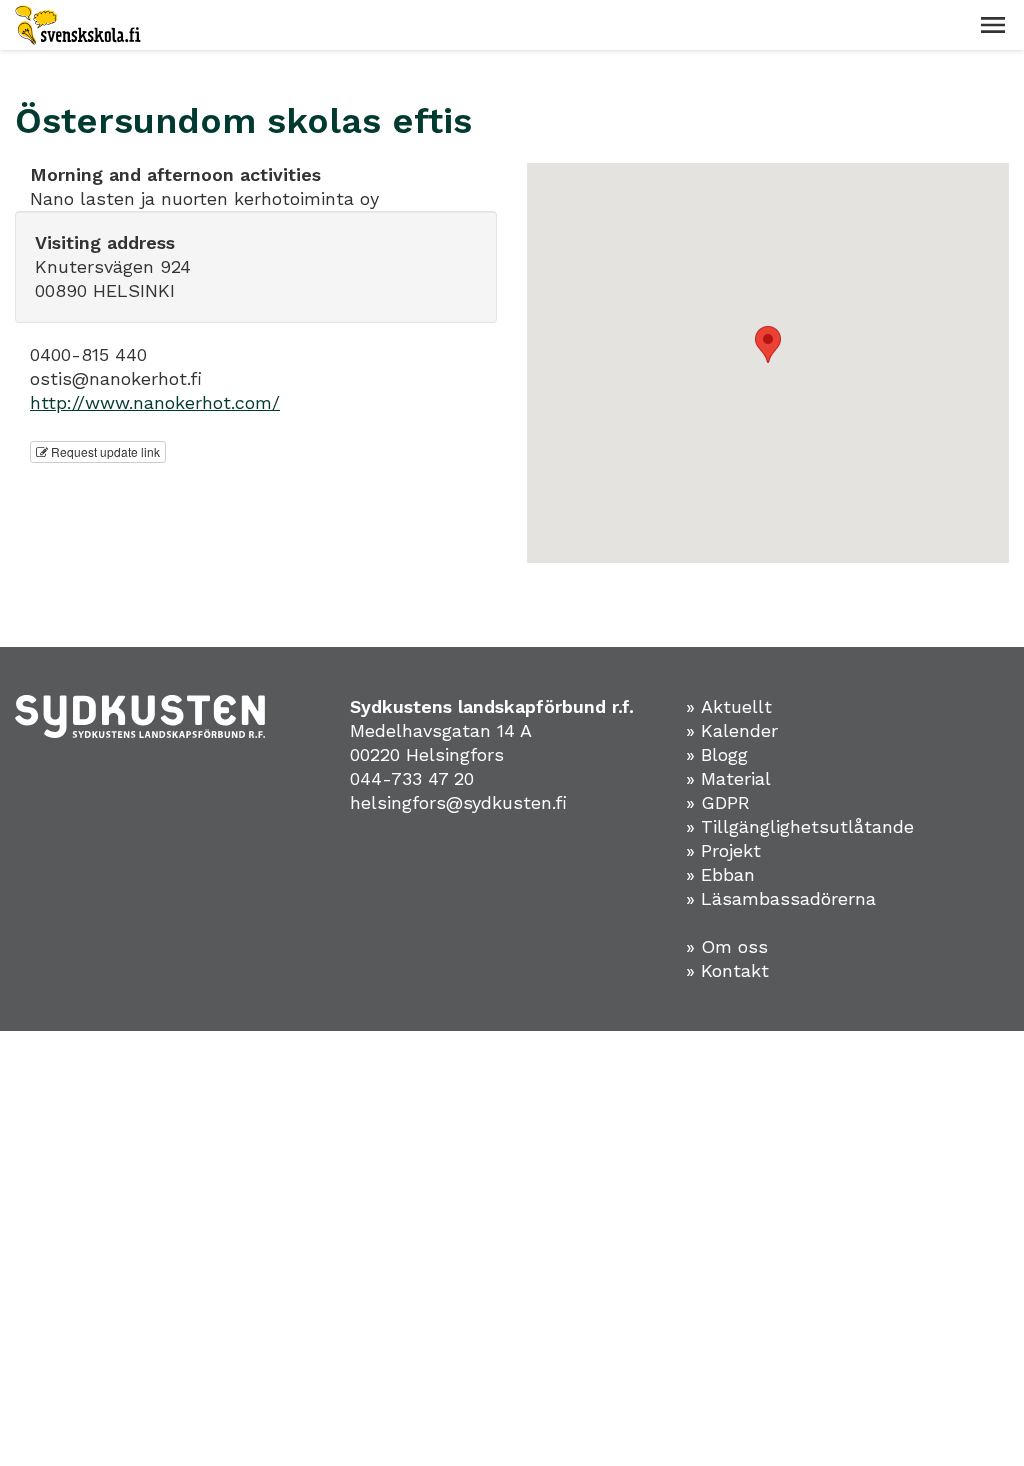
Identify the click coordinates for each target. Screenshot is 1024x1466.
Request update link (104, 451)
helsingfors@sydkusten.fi (458, 802)
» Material (728, 778)
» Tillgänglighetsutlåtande (800, 826)
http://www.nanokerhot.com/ (155, 402)
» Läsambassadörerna (781, 898)
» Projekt (723, 850)
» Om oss (727, 946)
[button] (993, 25)
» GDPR (718, 802)
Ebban (728, 874)
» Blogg (717, 754)
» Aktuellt (729, 706)
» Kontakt (727, 970)
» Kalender (732, 730)
